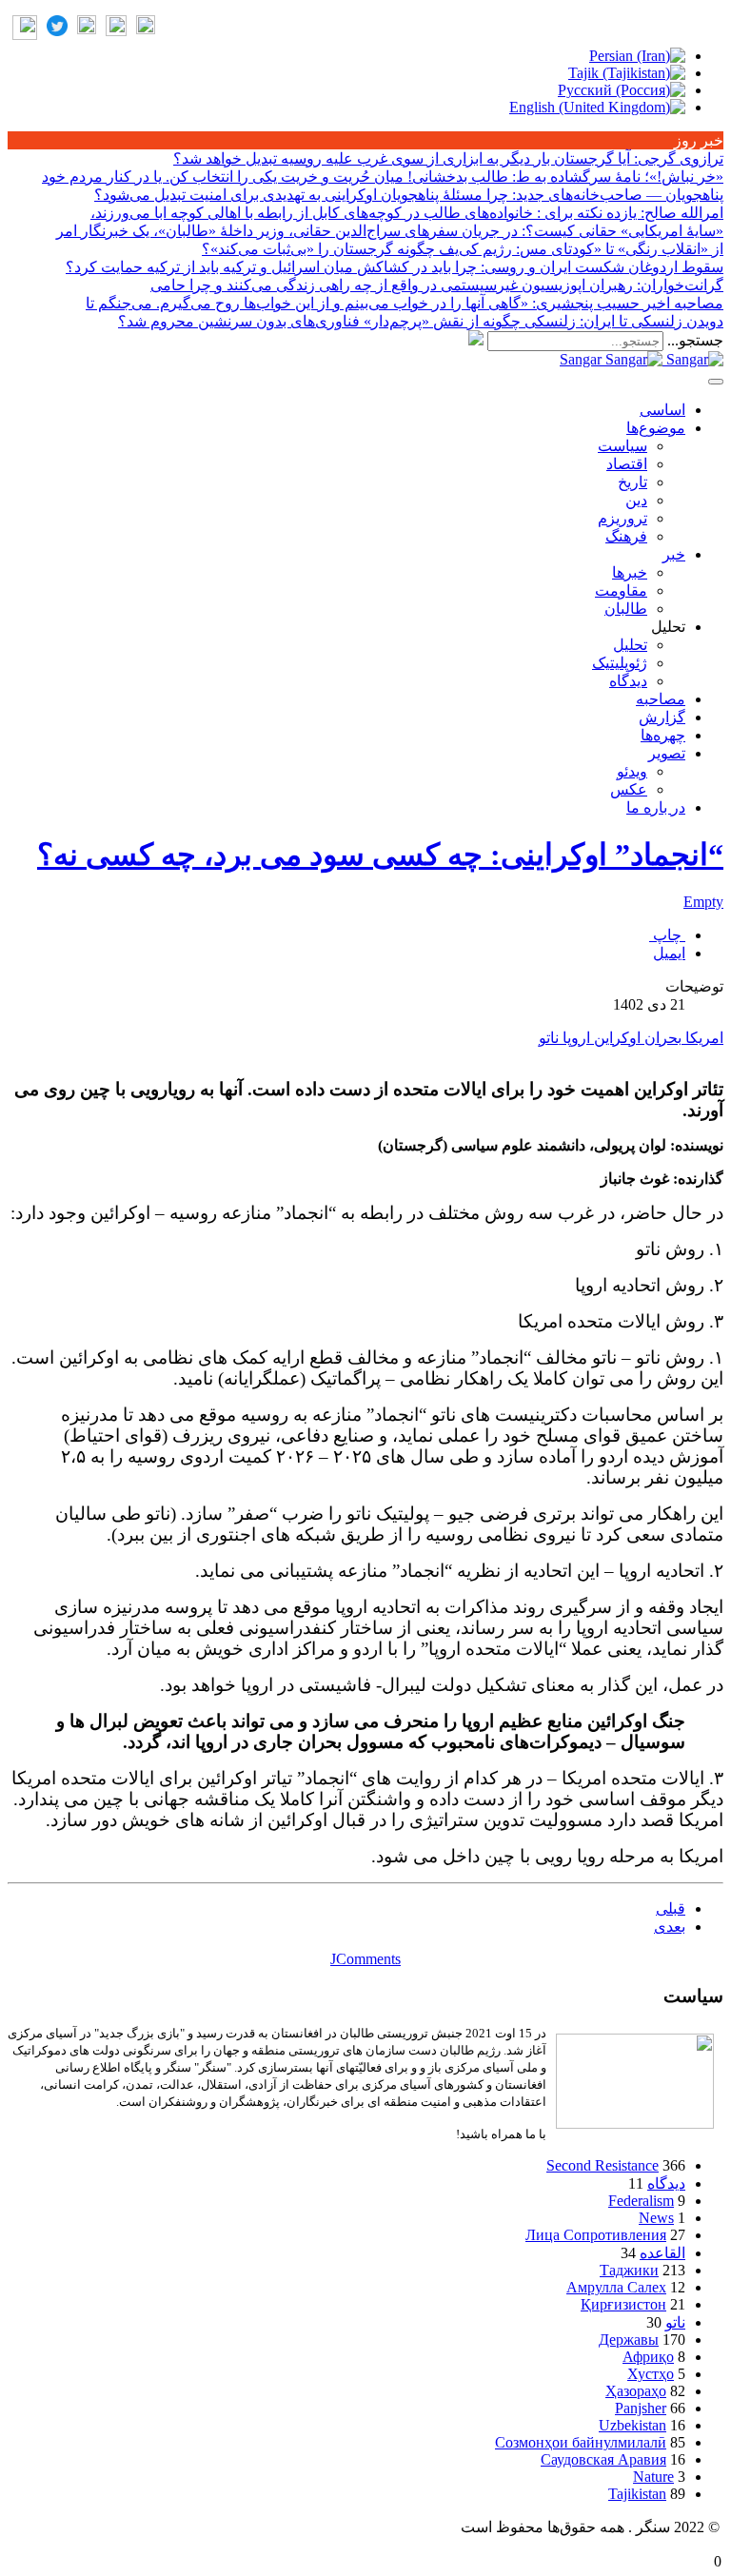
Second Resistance (603, 2165)
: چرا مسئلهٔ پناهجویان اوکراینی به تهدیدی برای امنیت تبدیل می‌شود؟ (409, 195)
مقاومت (621, 590)
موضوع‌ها (656, 428)
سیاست (622, 446)
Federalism (641, 2201)
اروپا (574, 1038)
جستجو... (695, 340)
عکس (629, 789)
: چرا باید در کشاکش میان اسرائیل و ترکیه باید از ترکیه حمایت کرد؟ (395, 267)
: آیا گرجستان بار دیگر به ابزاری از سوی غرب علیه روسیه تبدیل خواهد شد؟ (448, 158)
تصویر (667, 753)
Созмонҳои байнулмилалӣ (581, 2442)
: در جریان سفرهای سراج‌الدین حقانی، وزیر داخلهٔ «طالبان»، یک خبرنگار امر (390, 231)
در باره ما (656, 807)
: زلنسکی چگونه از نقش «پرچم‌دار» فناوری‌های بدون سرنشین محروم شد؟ (421, 321)
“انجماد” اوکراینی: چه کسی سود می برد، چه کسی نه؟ (380, 855)
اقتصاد (627, 464)
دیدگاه (628, 681)
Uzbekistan (632, 2425)
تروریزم (622, 518)
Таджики (629, 2270)
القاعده (662, 2253)
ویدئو (632, 771)
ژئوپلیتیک (620, 663)
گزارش (662, 717)
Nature (653, 2477)
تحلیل (630, 645)
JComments (365, 1959)
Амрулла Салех (616, 2287)
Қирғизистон (623, 2304)
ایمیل (669, 953)
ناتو (549, 1038)
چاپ (667, 935)
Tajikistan (637, 2494)
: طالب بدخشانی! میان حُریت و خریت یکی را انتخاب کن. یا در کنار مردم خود (383, 177)
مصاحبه (661, 699)
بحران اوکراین (636, 1038)
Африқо (648, 2357)
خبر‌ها (630, 572)
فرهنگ (626, 536)
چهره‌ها (663, 735)
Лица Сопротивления (596, 2235)
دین (636, 500)
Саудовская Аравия (603, 2459)
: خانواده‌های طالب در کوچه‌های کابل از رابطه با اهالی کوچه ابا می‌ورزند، (407, 213)
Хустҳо (651, 2374)
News (656, 2218)
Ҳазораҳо (636, 2391)
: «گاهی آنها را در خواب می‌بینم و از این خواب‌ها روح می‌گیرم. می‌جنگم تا (405, 303)
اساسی (662, 410)
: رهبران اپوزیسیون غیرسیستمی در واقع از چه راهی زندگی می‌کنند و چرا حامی (437, 285)
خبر (674, 554)
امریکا (702, 1038)
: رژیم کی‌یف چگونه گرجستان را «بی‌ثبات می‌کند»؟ (463, 249)
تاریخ (632, 482)
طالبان (626, 609)
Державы (629, 2340)
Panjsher (641, 2408)
